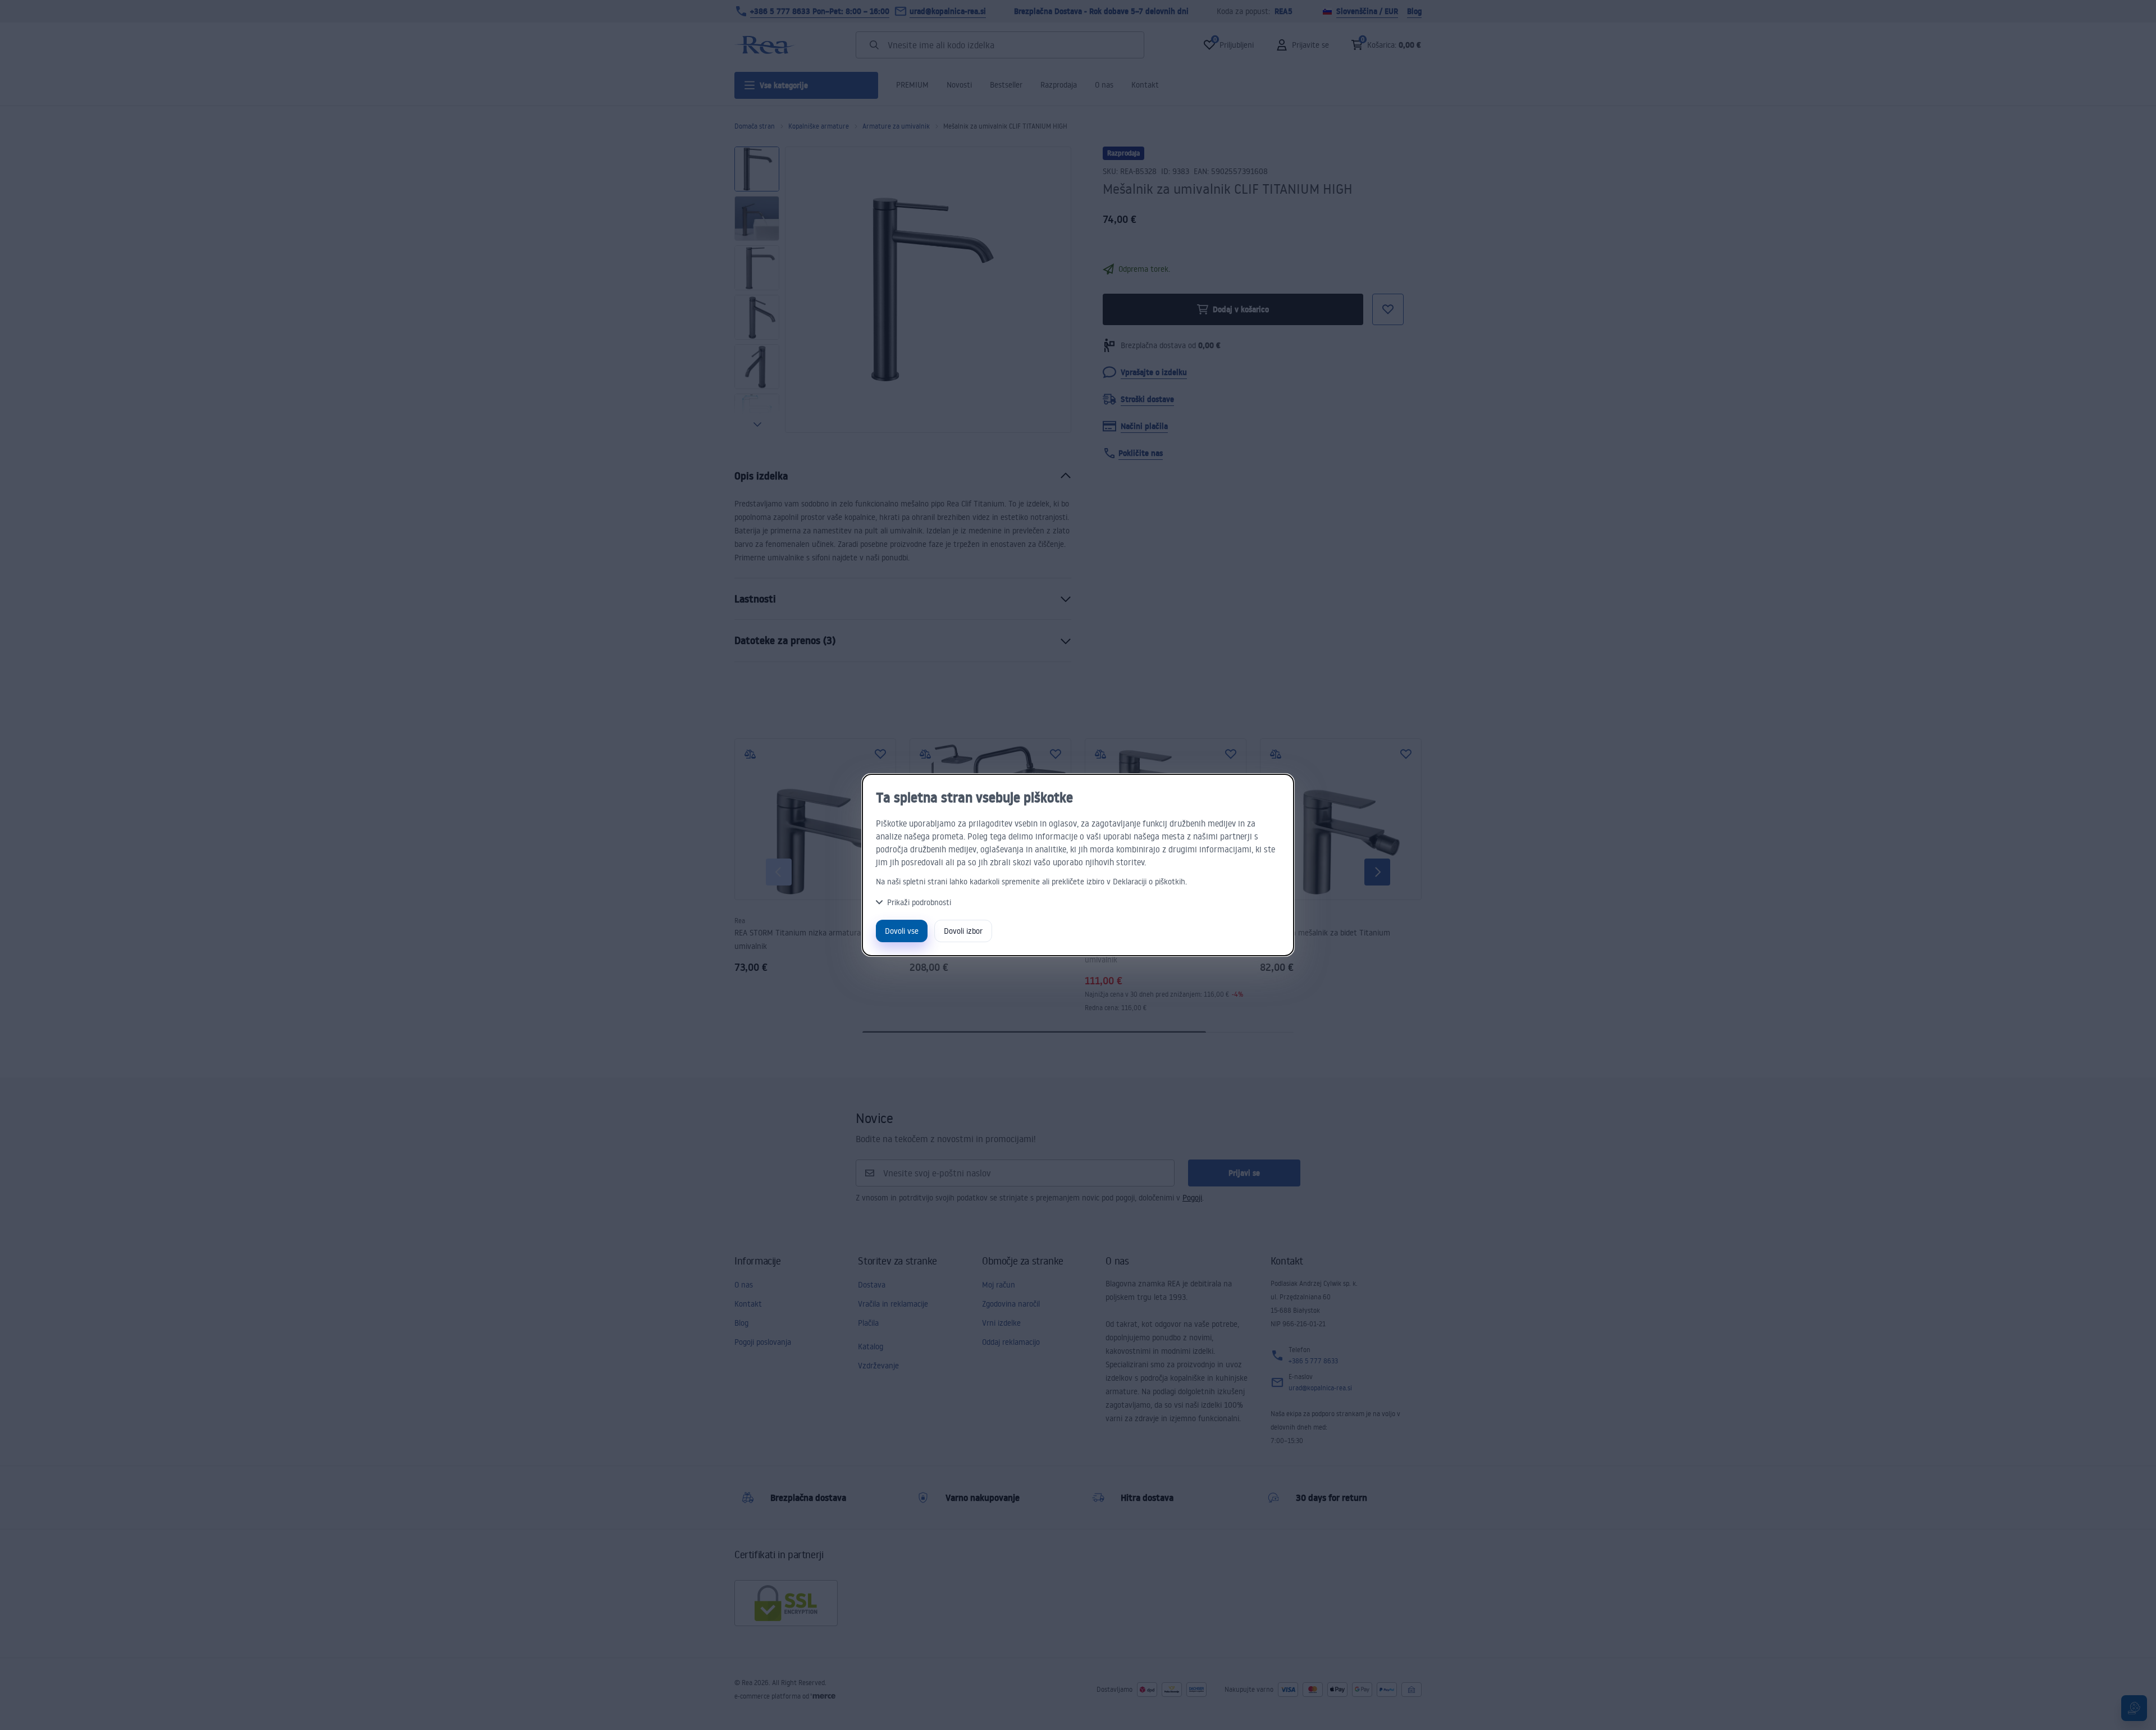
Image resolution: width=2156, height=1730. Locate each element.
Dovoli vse (902, 931)
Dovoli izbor (963, 931)
